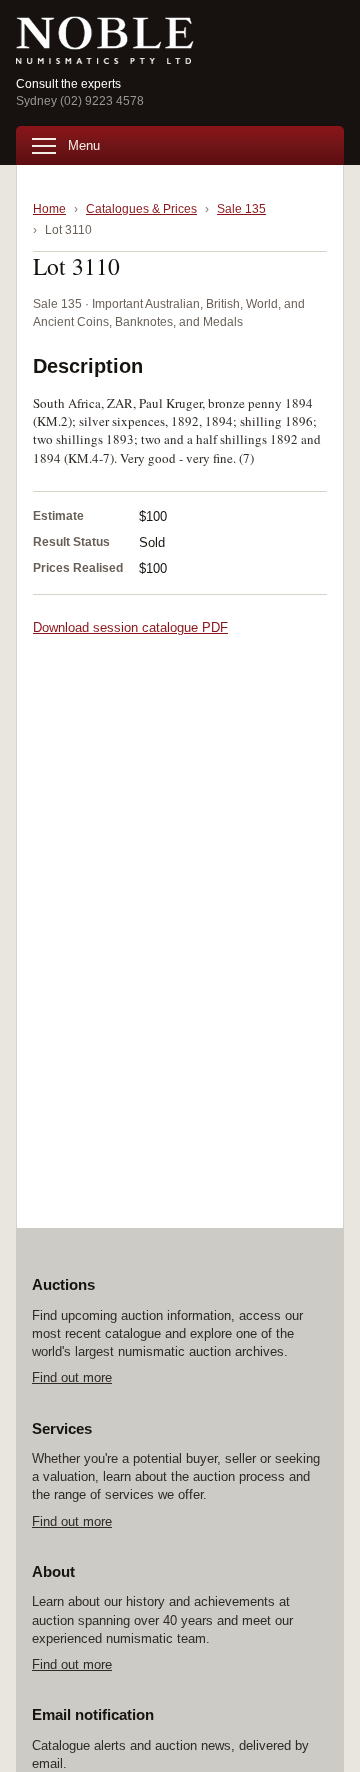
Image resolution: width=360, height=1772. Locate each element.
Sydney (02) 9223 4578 (80, 101)
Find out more (72, 1377)
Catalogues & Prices (141, 209)
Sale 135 (241, 209)
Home (49, 209)
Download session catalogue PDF (130, 627)
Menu (84, 145)
